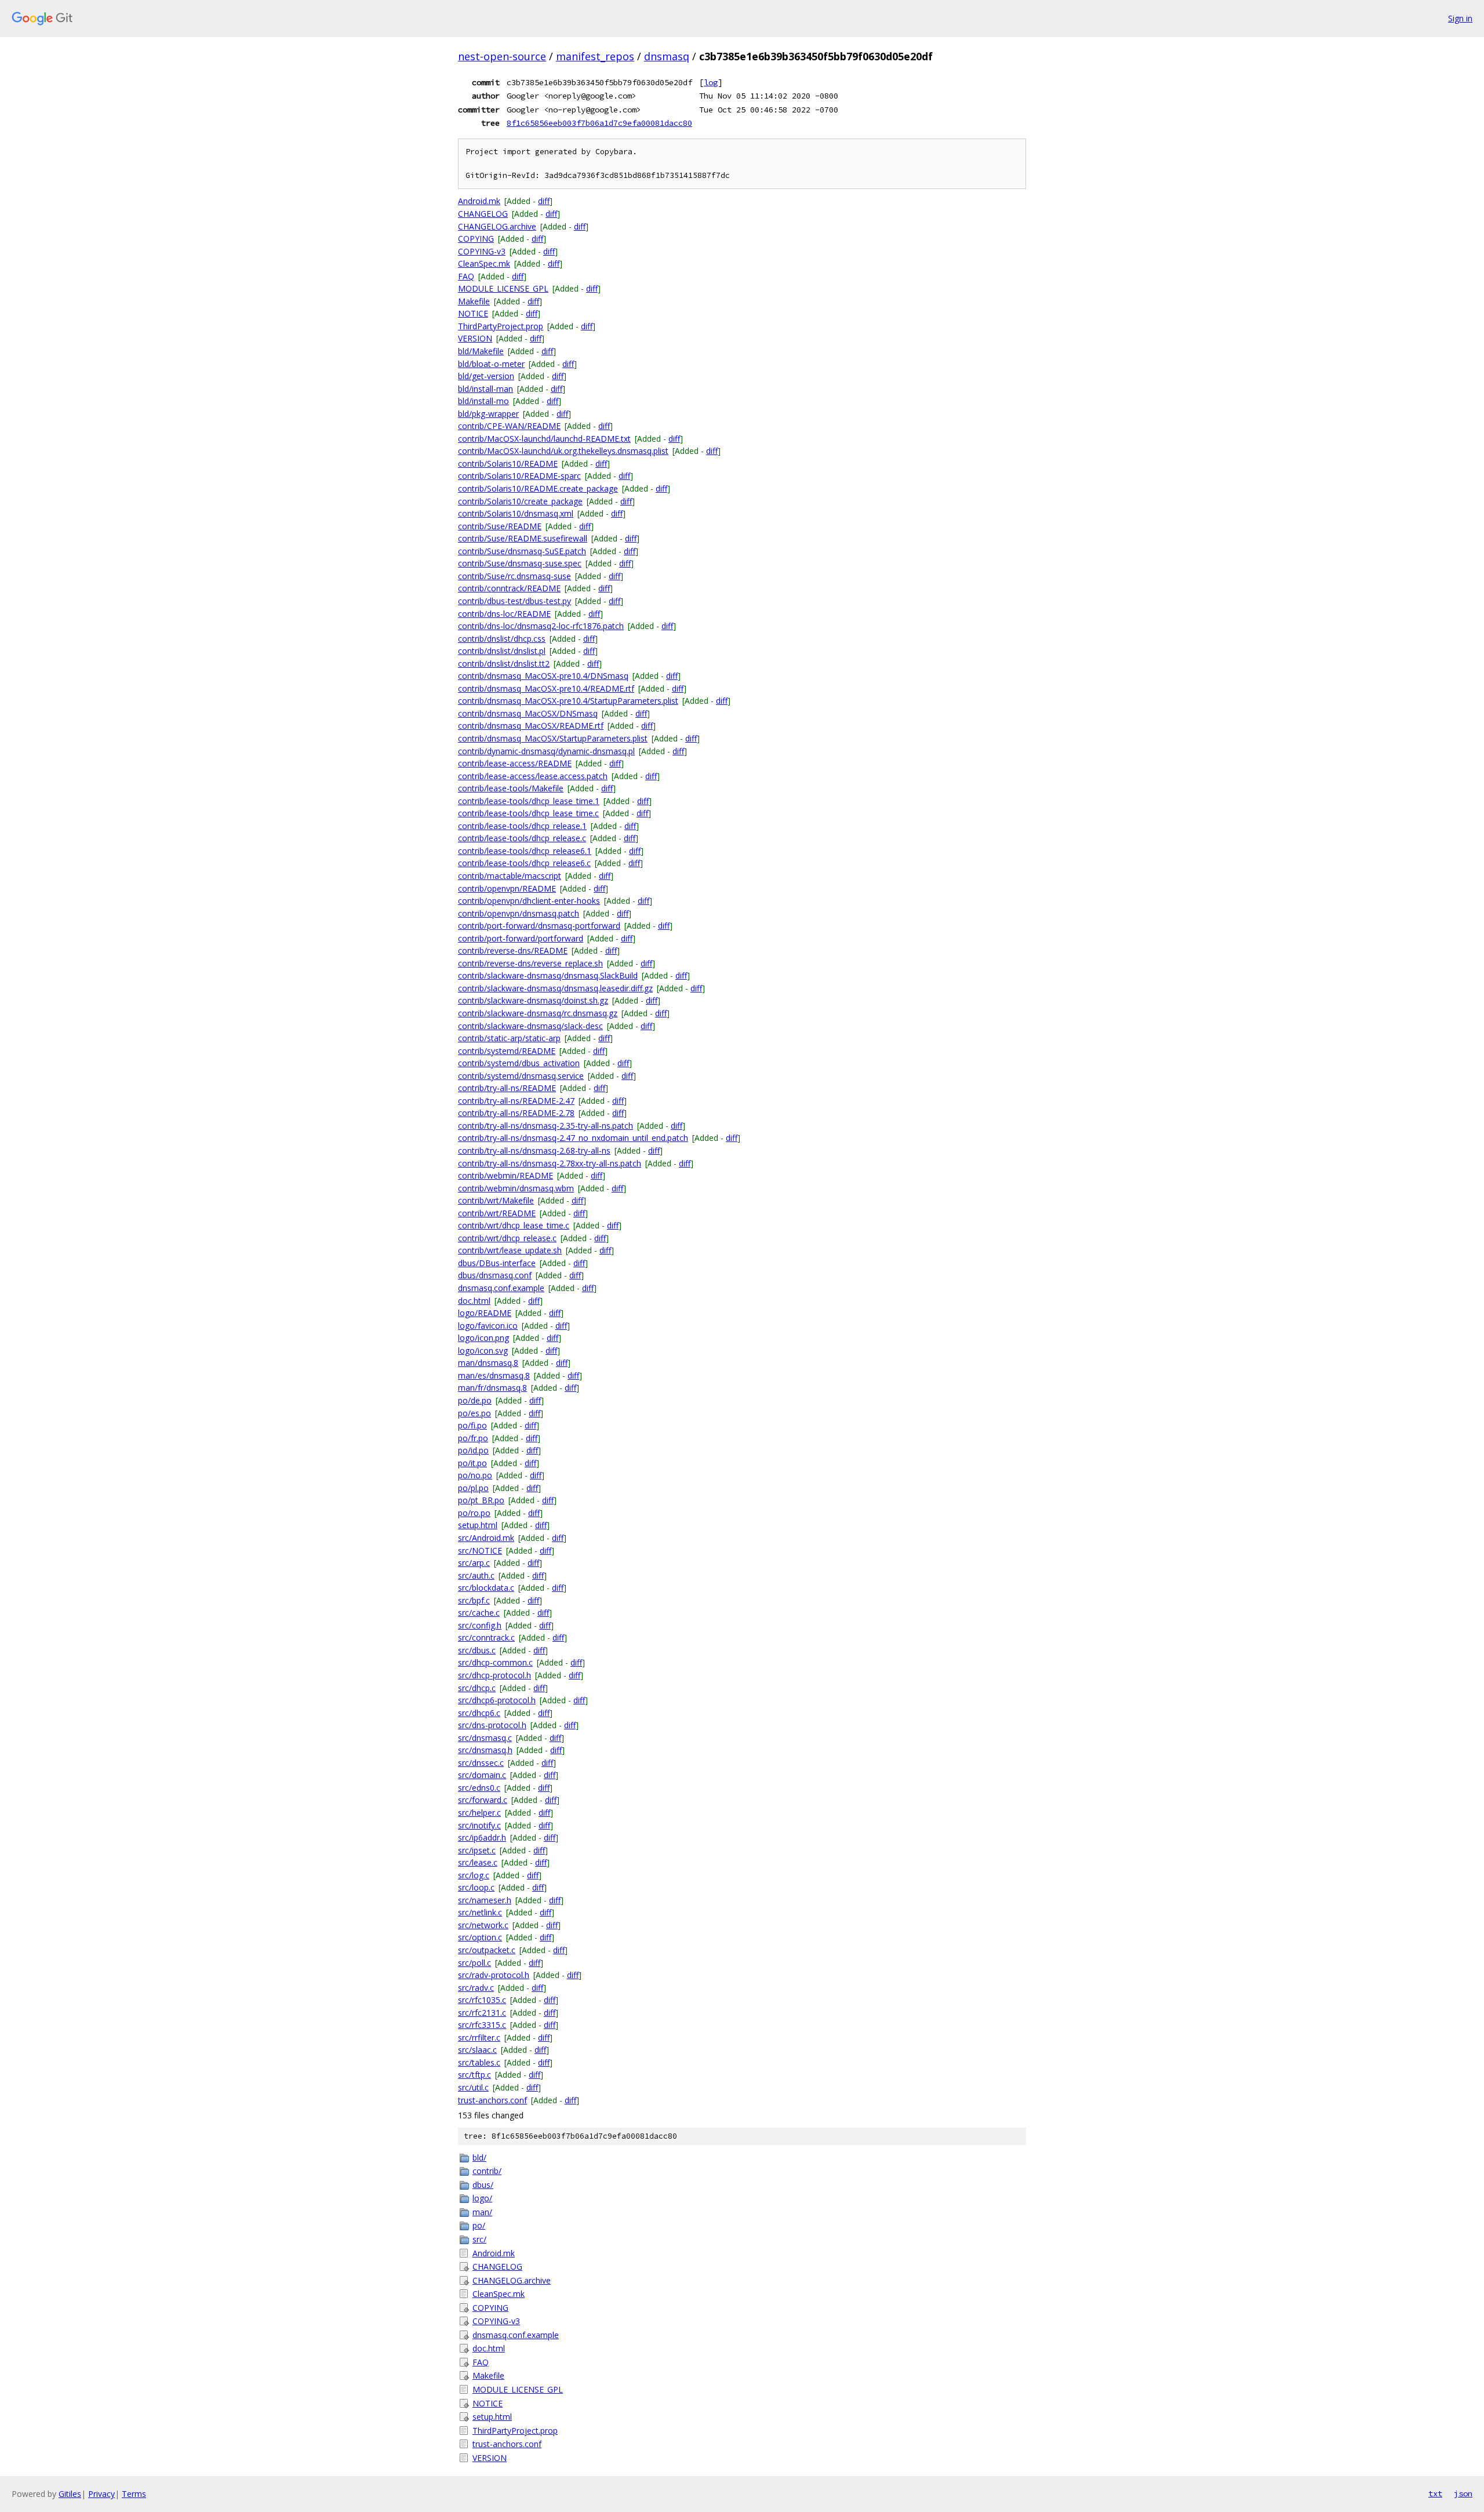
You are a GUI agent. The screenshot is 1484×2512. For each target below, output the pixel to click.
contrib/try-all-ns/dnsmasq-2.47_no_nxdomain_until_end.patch (573, 1138)
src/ (479, 2239)
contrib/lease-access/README (515, 763)
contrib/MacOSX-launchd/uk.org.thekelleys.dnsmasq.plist (563, 451)
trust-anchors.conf (492, 2100)
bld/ (479, 2157)
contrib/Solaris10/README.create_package (538, 488)
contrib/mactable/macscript (510, 876)
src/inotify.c (479, 1825)
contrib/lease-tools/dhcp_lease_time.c (528, 813)
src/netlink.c (480, 1912)
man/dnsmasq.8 (488, 1363)
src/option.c (480, 1937)
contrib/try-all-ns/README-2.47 (516, 1101)
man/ (482, 2212)
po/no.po (475, 1475)
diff (544, 201)
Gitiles (70, 2494)
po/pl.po (473, 1488)
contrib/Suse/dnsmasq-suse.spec (520, 563)
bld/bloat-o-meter (491, 364)
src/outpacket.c (487, 1950)
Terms (134, 2494)
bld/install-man (485, 389)
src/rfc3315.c (482, 2025)
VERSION (475, 338)
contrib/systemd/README (507, 1051)
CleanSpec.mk (484, 263)
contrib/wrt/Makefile (496, 1200)
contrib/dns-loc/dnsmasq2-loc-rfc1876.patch (541, 626)
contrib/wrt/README (497, 1213)
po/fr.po (473, 1438)
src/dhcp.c (477, 1688)
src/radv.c (476, 1988)
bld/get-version (486, 376)
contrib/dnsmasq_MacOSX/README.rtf (531, 726)
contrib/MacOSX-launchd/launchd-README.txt (544, 439)
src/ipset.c (477, 1850)
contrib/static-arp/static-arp (509, 1038)
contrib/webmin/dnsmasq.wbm (516, 1188)
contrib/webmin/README (505, 1175)
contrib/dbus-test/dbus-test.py (514, 601)
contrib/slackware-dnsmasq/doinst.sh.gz (533, 1000)
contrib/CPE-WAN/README (509, 426)
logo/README (485, 1313)
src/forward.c (483, 1800)
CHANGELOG (483, 214)
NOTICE (473, 313)
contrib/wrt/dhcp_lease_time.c (514, 1225)
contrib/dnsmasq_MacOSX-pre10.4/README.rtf (546, 688)
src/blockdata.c (486, 1588)
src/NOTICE (480, 1551)
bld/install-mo (483, 401)
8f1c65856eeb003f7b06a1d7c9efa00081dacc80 (599, 123)
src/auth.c (476, 1575)
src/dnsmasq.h (485, 1750)
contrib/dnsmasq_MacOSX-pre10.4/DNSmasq (543, 676)
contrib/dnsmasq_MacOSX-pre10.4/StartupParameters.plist (568, 701)
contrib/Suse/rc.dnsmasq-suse (514, 576)
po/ (479, 2225)
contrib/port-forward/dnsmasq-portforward (539, 926)
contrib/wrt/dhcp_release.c (507, 1238)
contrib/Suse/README (500, 526)
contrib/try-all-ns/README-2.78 (516, 1113)
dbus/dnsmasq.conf (495, 1275)
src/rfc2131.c (482, 2013)
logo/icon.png (483, 1338)
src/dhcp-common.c (495, 1662)
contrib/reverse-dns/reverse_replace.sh (530, 963)
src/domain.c (482, 1775)
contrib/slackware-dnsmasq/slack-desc (530, 1026)
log (711, 82)
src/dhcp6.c (479, 1713)
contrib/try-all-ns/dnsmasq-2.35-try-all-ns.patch (545, 1126)
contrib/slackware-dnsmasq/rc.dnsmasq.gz (538, 1013)
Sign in (1460, 18)
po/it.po (472, 1463)
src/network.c (483, 1925)
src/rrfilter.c (479, 2037)
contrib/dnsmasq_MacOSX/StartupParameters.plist (553, 738)
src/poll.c (474, 1963)
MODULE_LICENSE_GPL (503, 288)
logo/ (482, 2198)
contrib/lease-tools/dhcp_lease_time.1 (529, 801)
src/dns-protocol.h (492, 1725)
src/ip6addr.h (482, 1837)
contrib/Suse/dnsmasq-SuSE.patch (522, 551)
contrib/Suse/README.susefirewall (523, 538)
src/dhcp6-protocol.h (497, 1700)
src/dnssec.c (481, 1763)
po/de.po (475, 1400)
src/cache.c (479, 1613)
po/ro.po (474, 1513)
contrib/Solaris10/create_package (520, 501)
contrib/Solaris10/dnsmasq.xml (516, 513)
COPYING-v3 (482, 251)
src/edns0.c (479, 1788)
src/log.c (474, 1875)
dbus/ (483, 2185)
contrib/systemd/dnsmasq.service (521, 1076)
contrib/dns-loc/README (504, 614)
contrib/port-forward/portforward (521, 938)
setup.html (478, 1525)
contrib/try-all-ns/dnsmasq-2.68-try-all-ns (534, 1150)
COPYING (476, 239)
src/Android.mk (486, 1538)
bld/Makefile (481, 351)
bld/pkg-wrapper (488, 414)
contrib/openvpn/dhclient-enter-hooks (529, 901)
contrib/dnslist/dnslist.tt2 (504, 664)
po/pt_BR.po (481, 1500)
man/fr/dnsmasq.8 (492, 1388)
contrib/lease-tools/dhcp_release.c (522, 838)
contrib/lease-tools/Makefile (511, 788)
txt (1435, 2493)
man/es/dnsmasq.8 (494, 1375)
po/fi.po (472, 1425)
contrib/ (487, 2171)
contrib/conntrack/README (509, 588)
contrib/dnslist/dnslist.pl (502, 651)
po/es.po (474, 1413)
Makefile (474, 301)
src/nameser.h (485, 1900)
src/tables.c (479, 2062)
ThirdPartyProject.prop (501, 326)
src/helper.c (479, 1813)
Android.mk (479, 201)
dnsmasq (667, 56)
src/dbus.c (477, 1650)
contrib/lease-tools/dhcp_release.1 (522, 826)
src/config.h (480, 1625)
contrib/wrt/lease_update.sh (510, 1250)
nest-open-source (502, 56)
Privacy (101, 2494)
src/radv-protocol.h (494, 1975)
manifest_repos (595, 56)
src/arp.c (474, 1563)
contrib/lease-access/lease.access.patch (533, 776)
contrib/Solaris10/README (508, 463)
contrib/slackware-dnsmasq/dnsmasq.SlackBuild (548, 975)
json (1463, 2493)
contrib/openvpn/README (507, 888)
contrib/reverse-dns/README (513, 950)
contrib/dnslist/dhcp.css (502, 639)
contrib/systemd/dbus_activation (519, 1063)
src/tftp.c (474, 2075)
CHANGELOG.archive (497, 226)
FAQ (466, 276)
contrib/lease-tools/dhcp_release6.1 (525, 851)
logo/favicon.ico (488, 1326)
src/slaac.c (477, 2050)
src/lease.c (478, 1862)
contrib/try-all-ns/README (507, 1088)
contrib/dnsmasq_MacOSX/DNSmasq (528, 713)
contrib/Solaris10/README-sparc (519, 476)
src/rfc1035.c (482, 2000)
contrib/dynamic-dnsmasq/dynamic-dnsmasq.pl (546, 751)
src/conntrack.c (486, 1637)
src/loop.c (476, 1887)
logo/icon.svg (483, 1350)
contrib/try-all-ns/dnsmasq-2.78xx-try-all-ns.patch (550, 1163)
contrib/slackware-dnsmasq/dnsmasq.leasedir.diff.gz (555, 988)
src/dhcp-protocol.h (494, 1675)
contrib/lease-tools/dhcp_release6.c (524, 863)
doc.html (474, 1301)
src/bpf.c (474, 1600)
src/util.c (473, 2087)
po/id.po (473, 1450)
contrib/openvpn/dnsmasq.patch (519, 913)
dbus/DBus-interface (497, 1263)
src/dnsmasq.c (485, 1738)
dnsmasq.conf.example (501, 1288)
